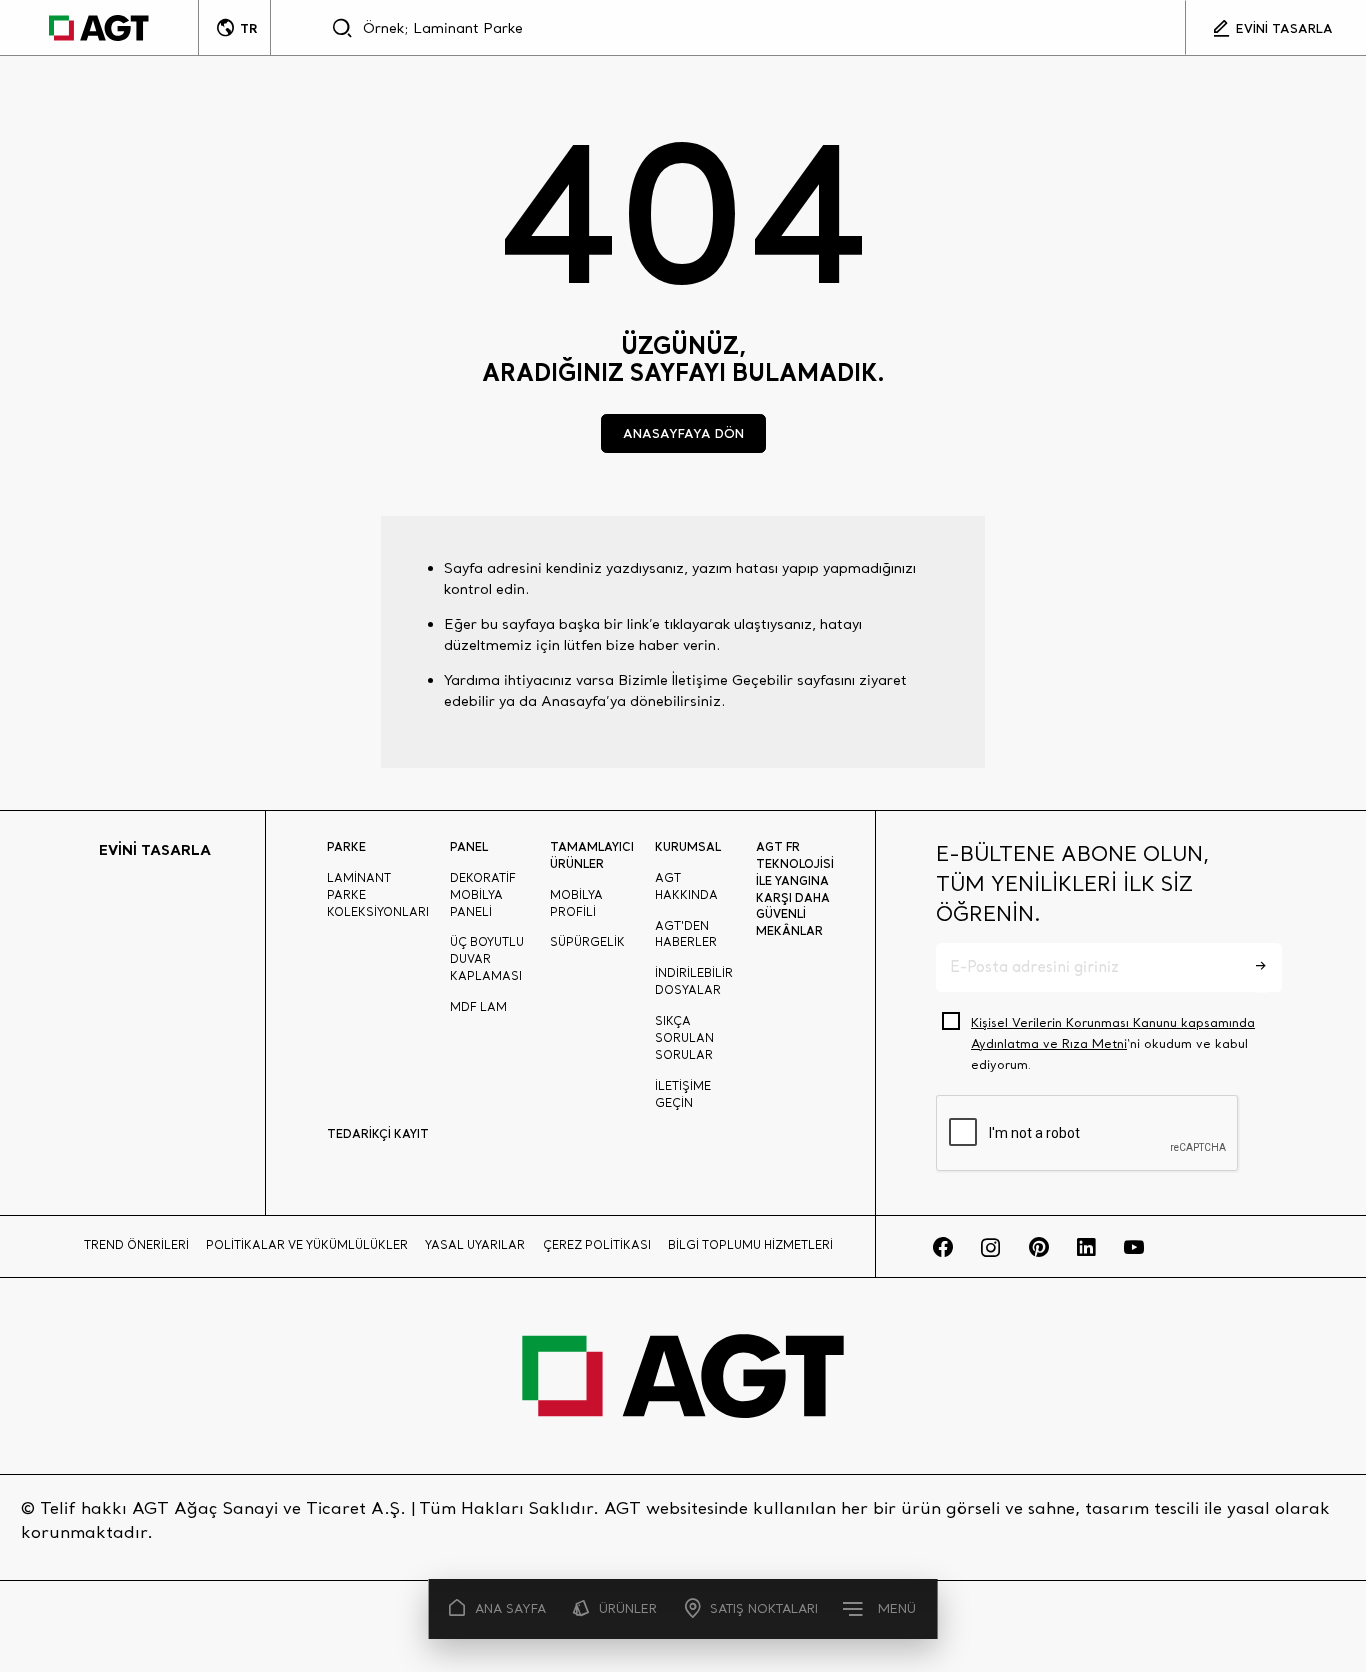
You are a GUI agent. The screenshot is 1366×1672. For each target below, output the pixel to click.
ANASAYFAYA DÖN (683, 433)
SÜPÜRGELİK (587, 942)
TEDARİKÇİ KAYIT (378, 1133)
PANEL (469, 846)
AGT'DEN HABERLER (686, 934)
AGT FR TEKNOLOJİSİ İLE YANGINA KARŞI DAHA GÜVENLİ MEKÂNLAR (795, 889)
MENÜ (897, 1608)
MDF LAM (478, 1007)
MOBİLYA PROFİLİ (576, 903)
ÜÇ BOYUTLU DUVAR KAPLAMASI (487, 959)
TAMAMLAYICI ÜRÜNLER (592, 855)
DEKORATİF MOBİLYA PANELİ (483, 895)
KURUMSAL (688, 846)
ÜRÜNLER (628, 1608)
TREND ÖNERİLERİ (136, 1245)
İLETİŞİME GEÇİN (683, 1094)
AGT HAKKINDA (686, 886)
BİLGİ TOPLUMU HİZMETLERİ (750, 1245)
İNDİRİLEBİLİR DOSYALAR (694, 981)
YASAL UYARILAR (475, 1245)
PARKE (346, 846)
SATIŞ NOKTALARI (764, 1608)
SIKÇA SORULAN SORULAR (684, 1038)
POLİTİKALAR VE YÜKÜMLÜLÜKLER (307, 1245)
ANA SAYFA (510, 1608)
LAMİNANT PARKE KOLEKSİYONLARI (378, 895)
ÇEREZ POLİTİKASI (597, 1245)
